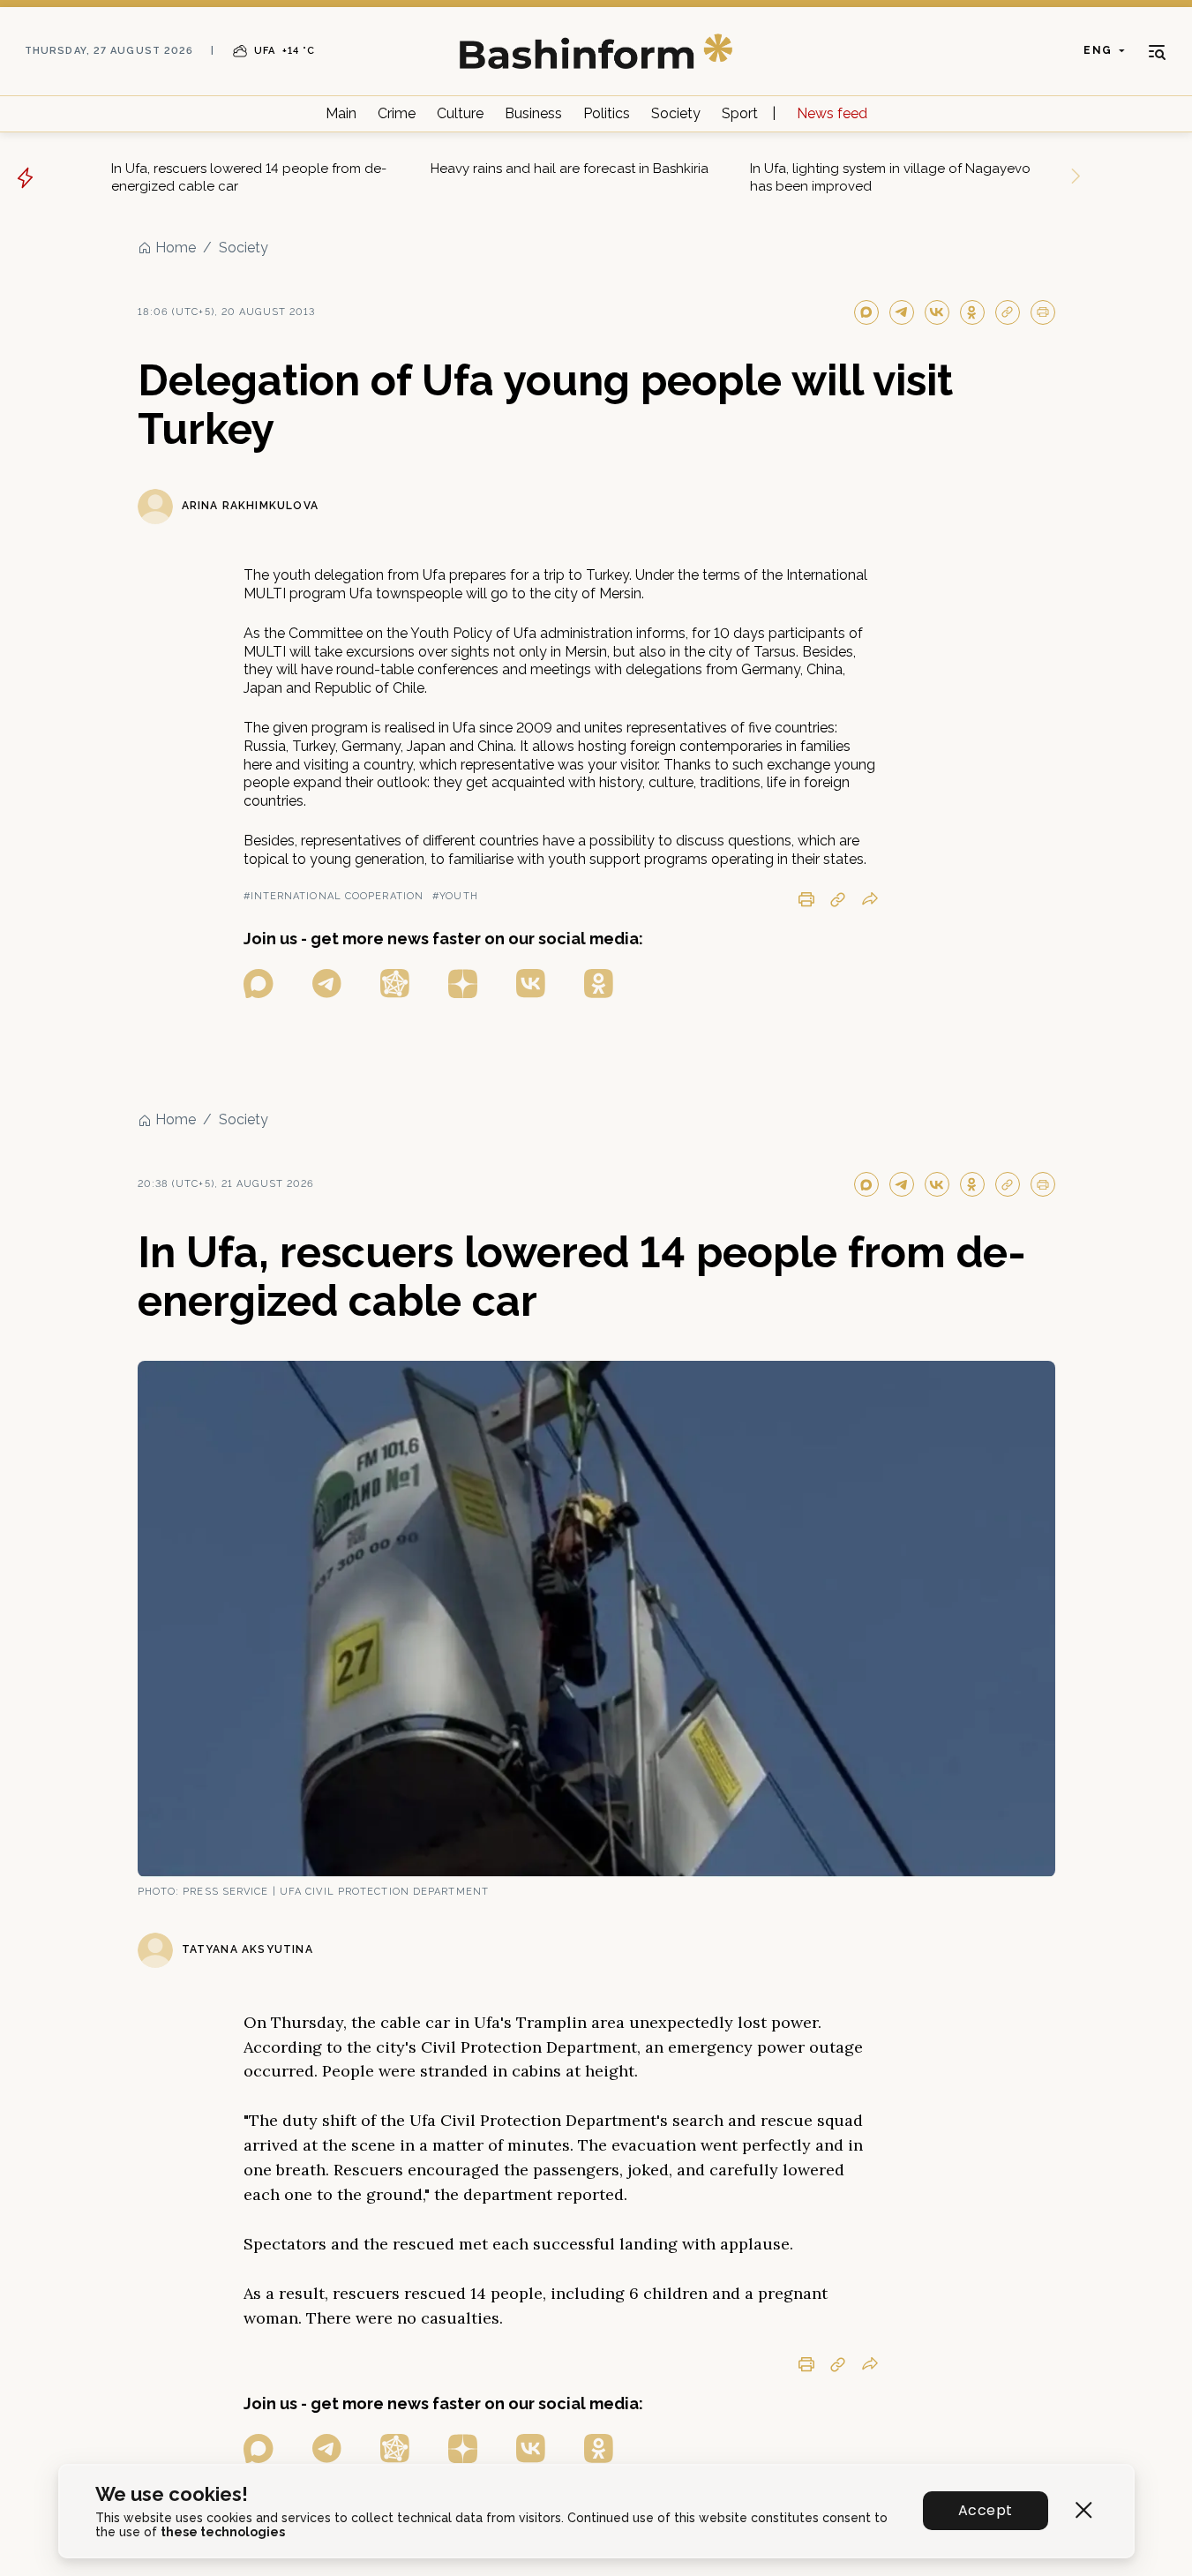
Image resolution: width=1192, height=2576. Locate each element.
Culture (460, 113)
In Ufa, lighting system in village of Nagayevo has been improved (890, 177)
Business (533, 113)
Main (341, 113)
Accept (985, 2510)
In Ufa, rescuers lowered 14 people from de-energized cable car (249, 177)
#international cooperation (334, 896)
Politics (607, 113)
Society (676, 113)
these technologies (223, 2532)
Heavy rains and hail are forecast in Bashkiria (570, 169)
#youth (455, 896)
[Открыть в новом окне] (259, 984)
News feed (832, 113)
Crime (397, 113)
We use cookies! (172, 2494)
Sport (740, 113)
